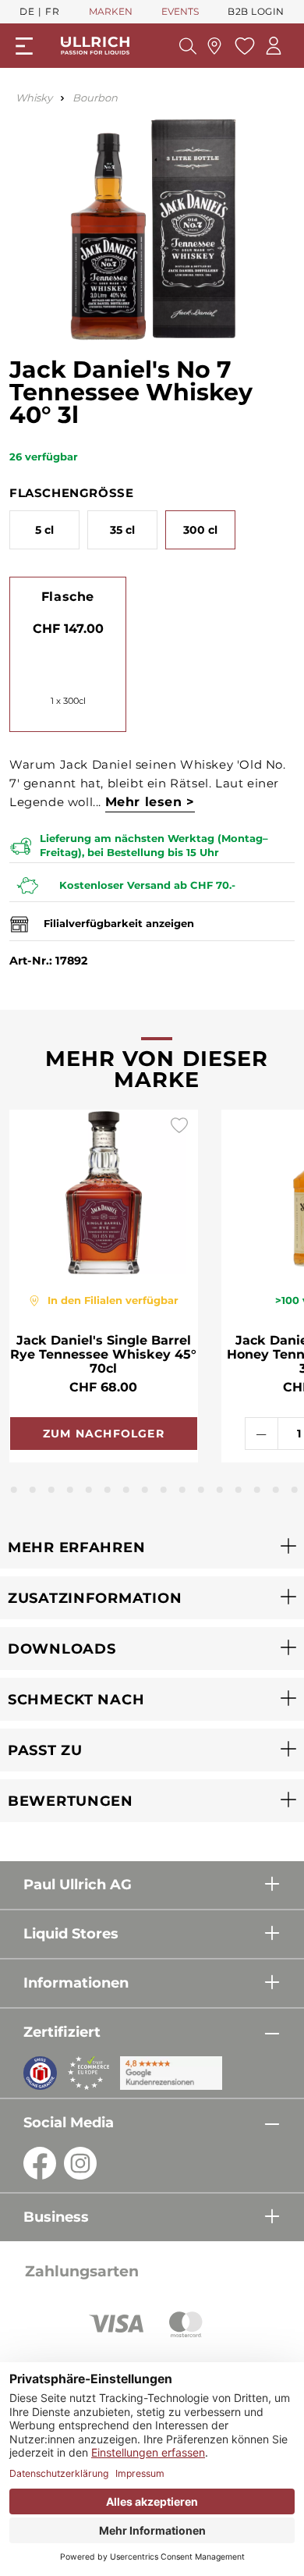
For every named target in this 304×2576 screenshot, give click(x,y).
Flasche (68, 597)
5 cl (44, 530)
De (27, 11)
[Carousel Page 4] (33, 1490)
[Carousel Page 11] (164, 1490)
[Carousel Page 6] (70, 1490)
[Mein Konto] (274, 46)
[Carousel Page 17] (276, 1490)
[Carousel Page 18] (295, 1490)
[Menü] (24, 46)
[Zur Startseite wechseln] (95, 46)
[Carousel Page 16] (257, 1490)
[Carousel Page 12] (182, 1490)
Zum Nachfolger (104, 1434)
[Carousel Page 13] (201, 1490)
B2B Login (256, 11)
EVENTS (180, 11)
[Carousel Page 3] (14, 1490)
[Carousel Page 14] (220, 1490)
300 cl (200, 530)
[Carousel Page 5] (51, 1490)
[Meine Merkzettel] (243, 46)
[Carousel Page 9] (126, 1490)
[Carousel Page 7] (89, 1490)
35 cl (122, 530)
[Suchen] (188, 46)
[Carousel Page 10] (145, 1490)
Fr (52, 11)
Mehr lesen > (150, 802)
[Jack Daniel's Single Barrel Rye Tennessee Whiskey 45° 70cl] (104, 1192)
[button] (152, 1547)
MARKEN (111, 11)
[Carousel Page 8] (108, 1490)
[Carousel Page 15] (239, 1490)
